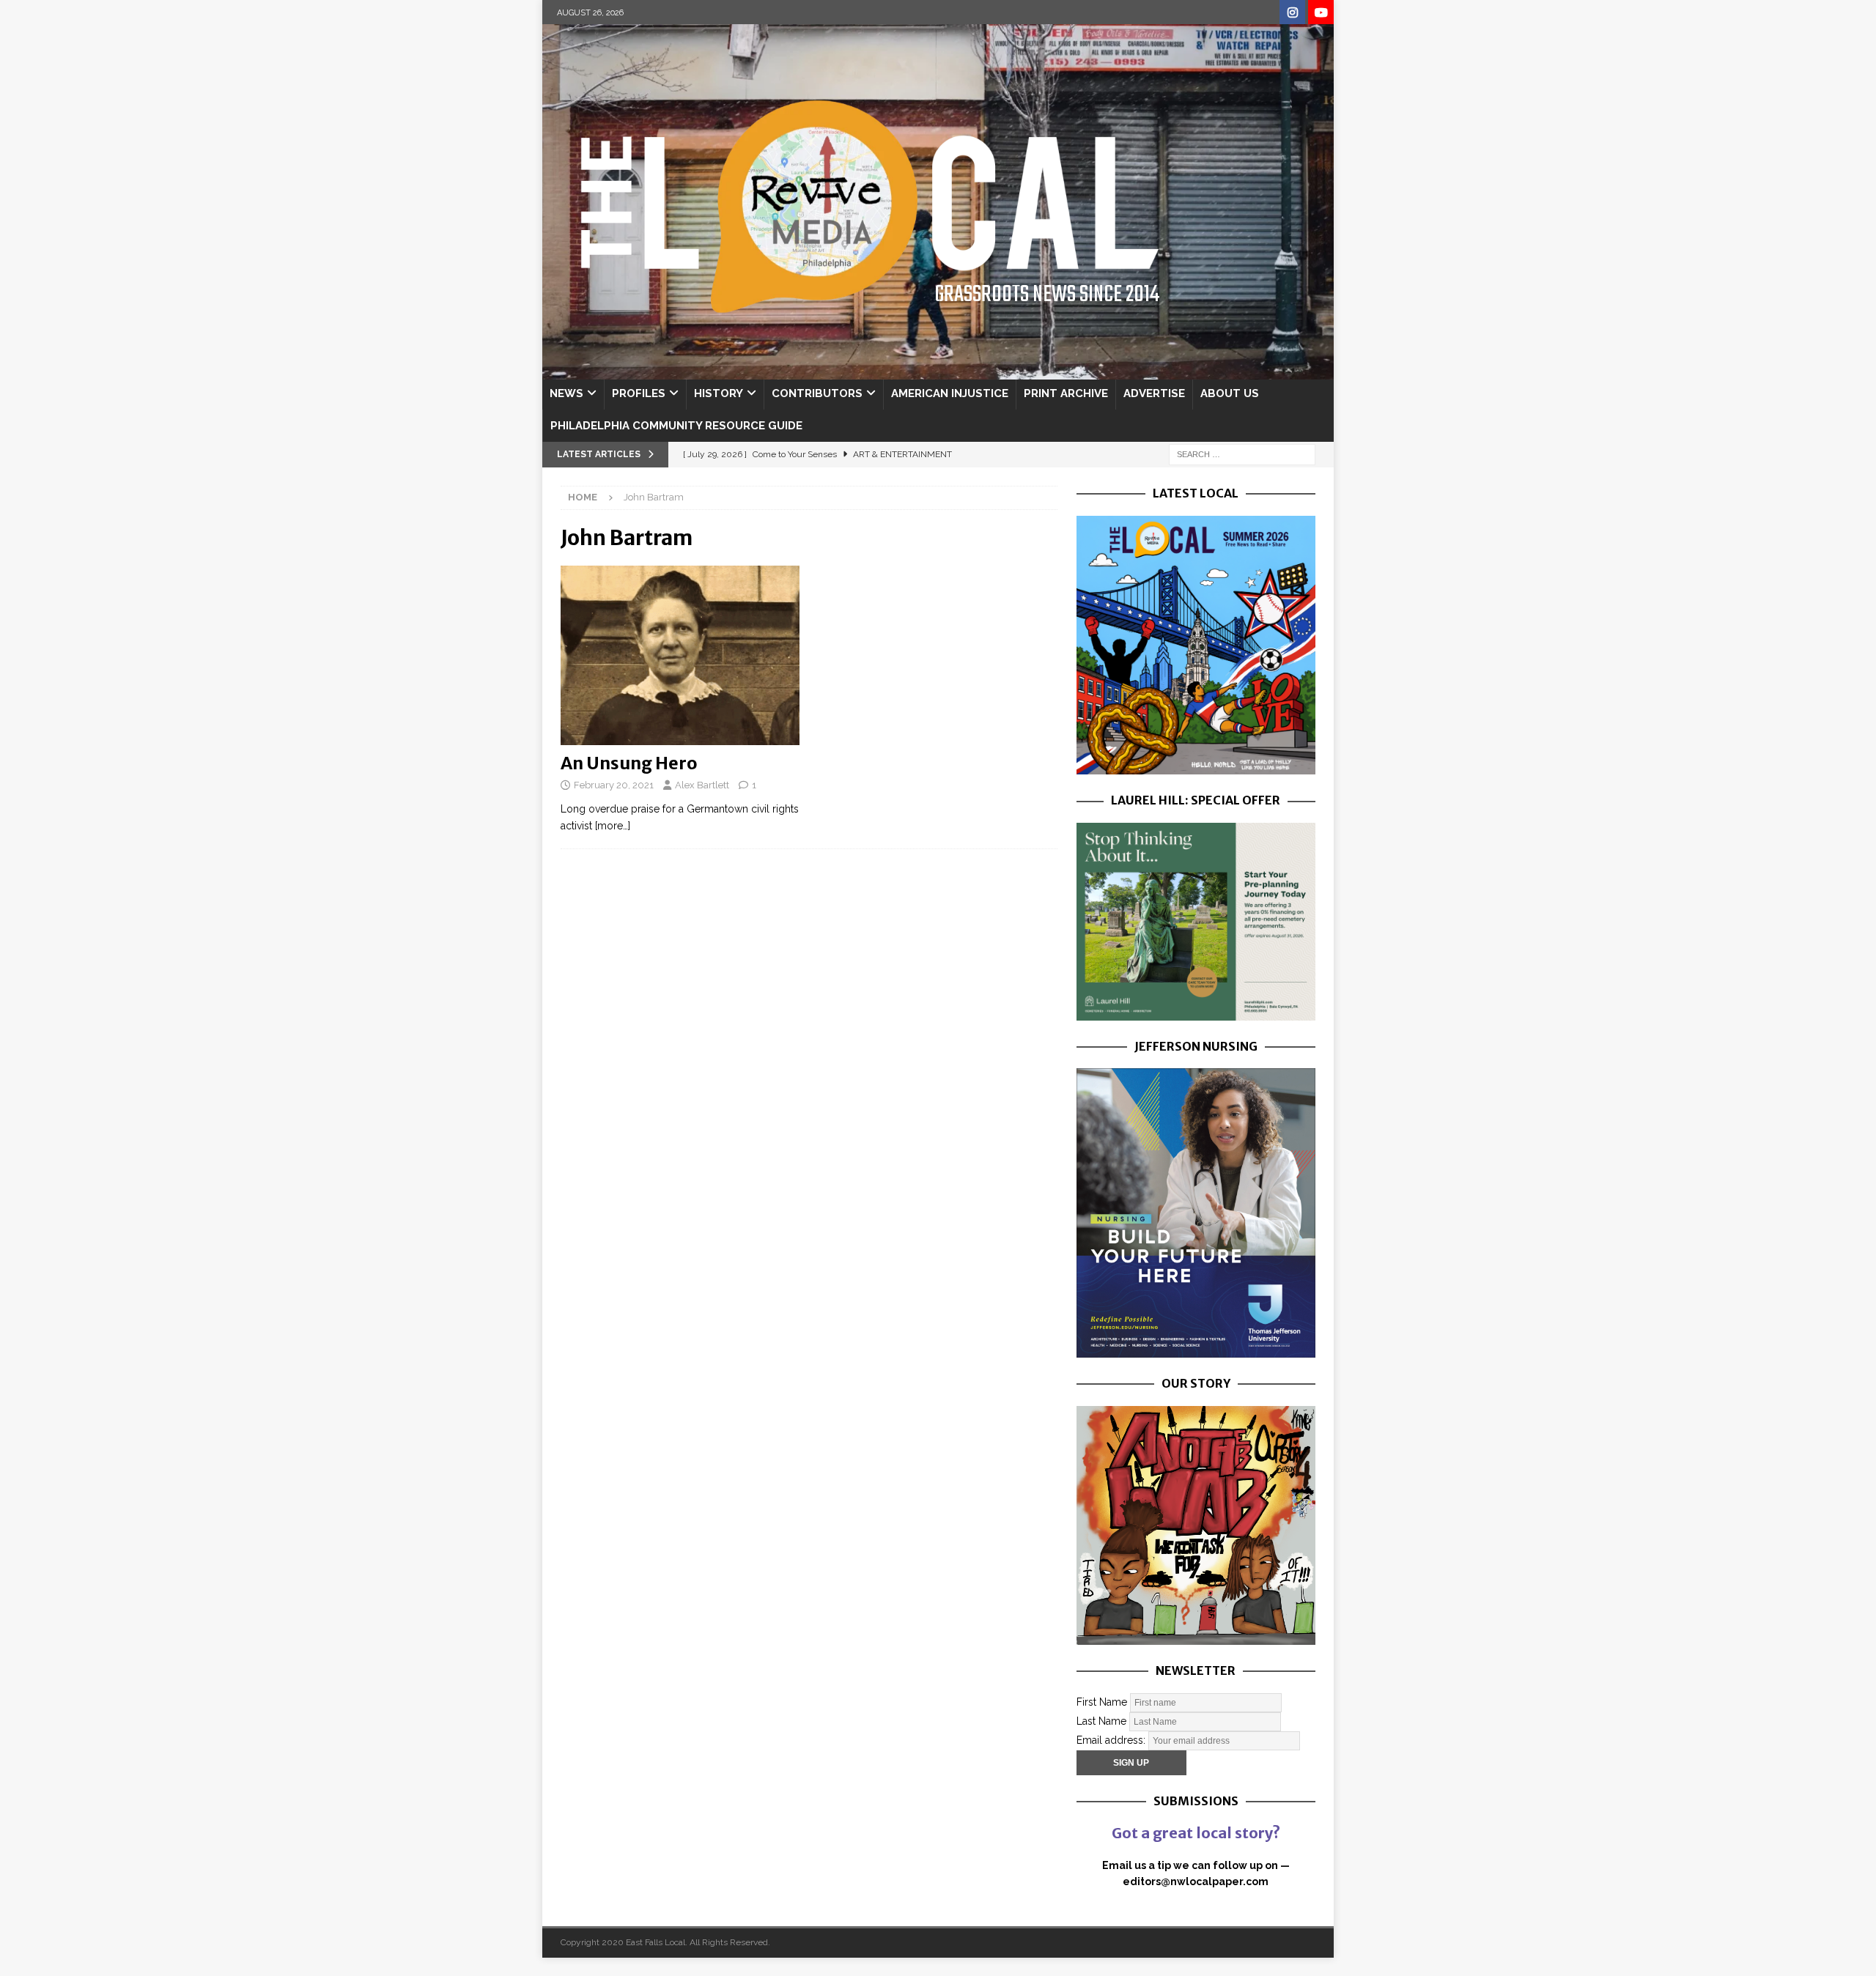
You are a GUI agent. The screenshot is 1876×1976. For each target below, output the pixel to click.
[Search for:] (1242, 454)
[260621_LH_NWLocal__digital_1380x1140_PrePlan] (1196, 1012)
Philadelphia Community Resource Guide (676, 426)
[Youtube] (1321, 13)
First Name (1102, 1701)
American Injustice (950, 393)
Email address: (1112, 1739)
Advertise (1154, 393)
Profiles (639, 393)
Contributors (817, 393)
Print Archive (1066, 393)
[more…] (613, 826)
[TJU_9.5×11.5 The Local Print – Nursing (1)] (1196, 1350)
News (566, 393)
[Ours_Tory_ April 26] (1196, 1637)
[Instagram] (1292, 13)
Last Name (1101, 1720)
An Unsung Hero (629, 763)
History (719, 393)
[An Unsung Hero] (680, 655)
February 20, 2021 (614, 785)
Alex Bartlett (702, 785)
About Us (1230, 393)
